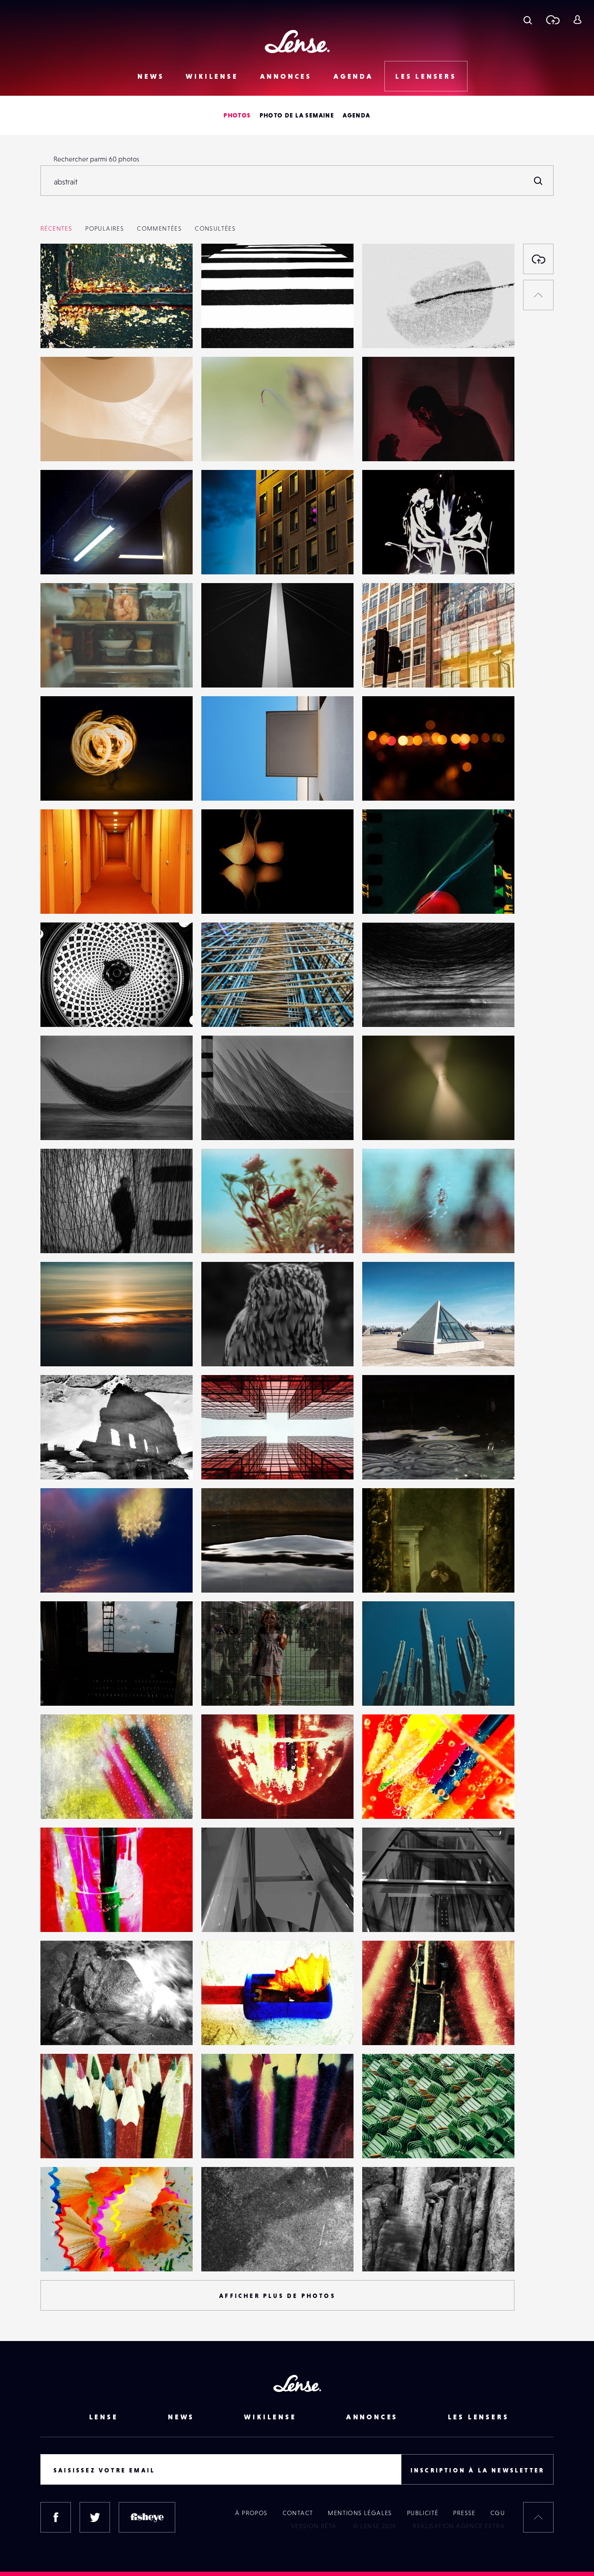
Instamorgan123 (394, 670)
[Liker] (173, 268)
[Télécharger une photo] (552, 20)
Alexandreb (389, 1348)
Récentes (56, 228)
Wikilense (212, 76)
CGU (498, 2513)
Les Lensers (426, 76)
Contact (298, 2513)
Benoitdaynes (392, 1575)
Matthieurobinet (396, 1688)
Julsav (58, 2027)
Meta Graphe (230, 2254)
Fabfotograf (228, 670)
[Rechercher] (538, 181)
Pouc (57, 1575)
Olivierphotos (392, 783)
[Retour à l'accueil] (297, 42)
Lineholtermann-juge (242, 1009)
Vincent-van (67, 1348)
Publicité (423, 2513)
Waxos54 (63, 1462)
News (151, 76)
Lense (104, 2417)
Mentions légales (360, 2513)
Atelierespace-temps (402, 1462)
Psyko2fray (65, 670)
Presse (464, 2513)
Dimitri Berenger (236, 1235)
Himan (381, 2140)
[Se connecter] (577, 20)
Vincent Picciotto (74, 896)
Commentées (159, 228)
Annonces (286, 76)
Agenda (354, 76)
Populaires (105, 228)
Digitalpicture (392, 443)
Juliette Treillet (233, 1348)
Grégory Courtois (397, 1122)
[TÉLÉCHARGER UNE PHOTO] (538, 259)
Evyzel (219, 443)
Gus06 (220, 1688)
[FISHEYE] (147, 2517)
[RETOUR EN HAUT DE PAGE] (538, 295)
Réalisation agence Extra (459, 2526)
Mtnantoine (67, 1009)
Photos (237, 115)
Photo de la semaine (297, 115)
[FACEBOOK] (56, 2517)
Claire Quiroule (394, 896)
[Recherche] (528, 20)
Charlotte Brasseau (399, 330)
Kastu (57, 783)
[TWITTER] (95, 2517)
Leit (55, 443)
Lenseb (60, 557)
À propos (251, 2513)
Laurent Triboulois (77, 330)
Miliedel (62, 1688)
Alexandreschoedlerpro (407, 557)
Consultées (215, 228)
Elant (217, 1462)
